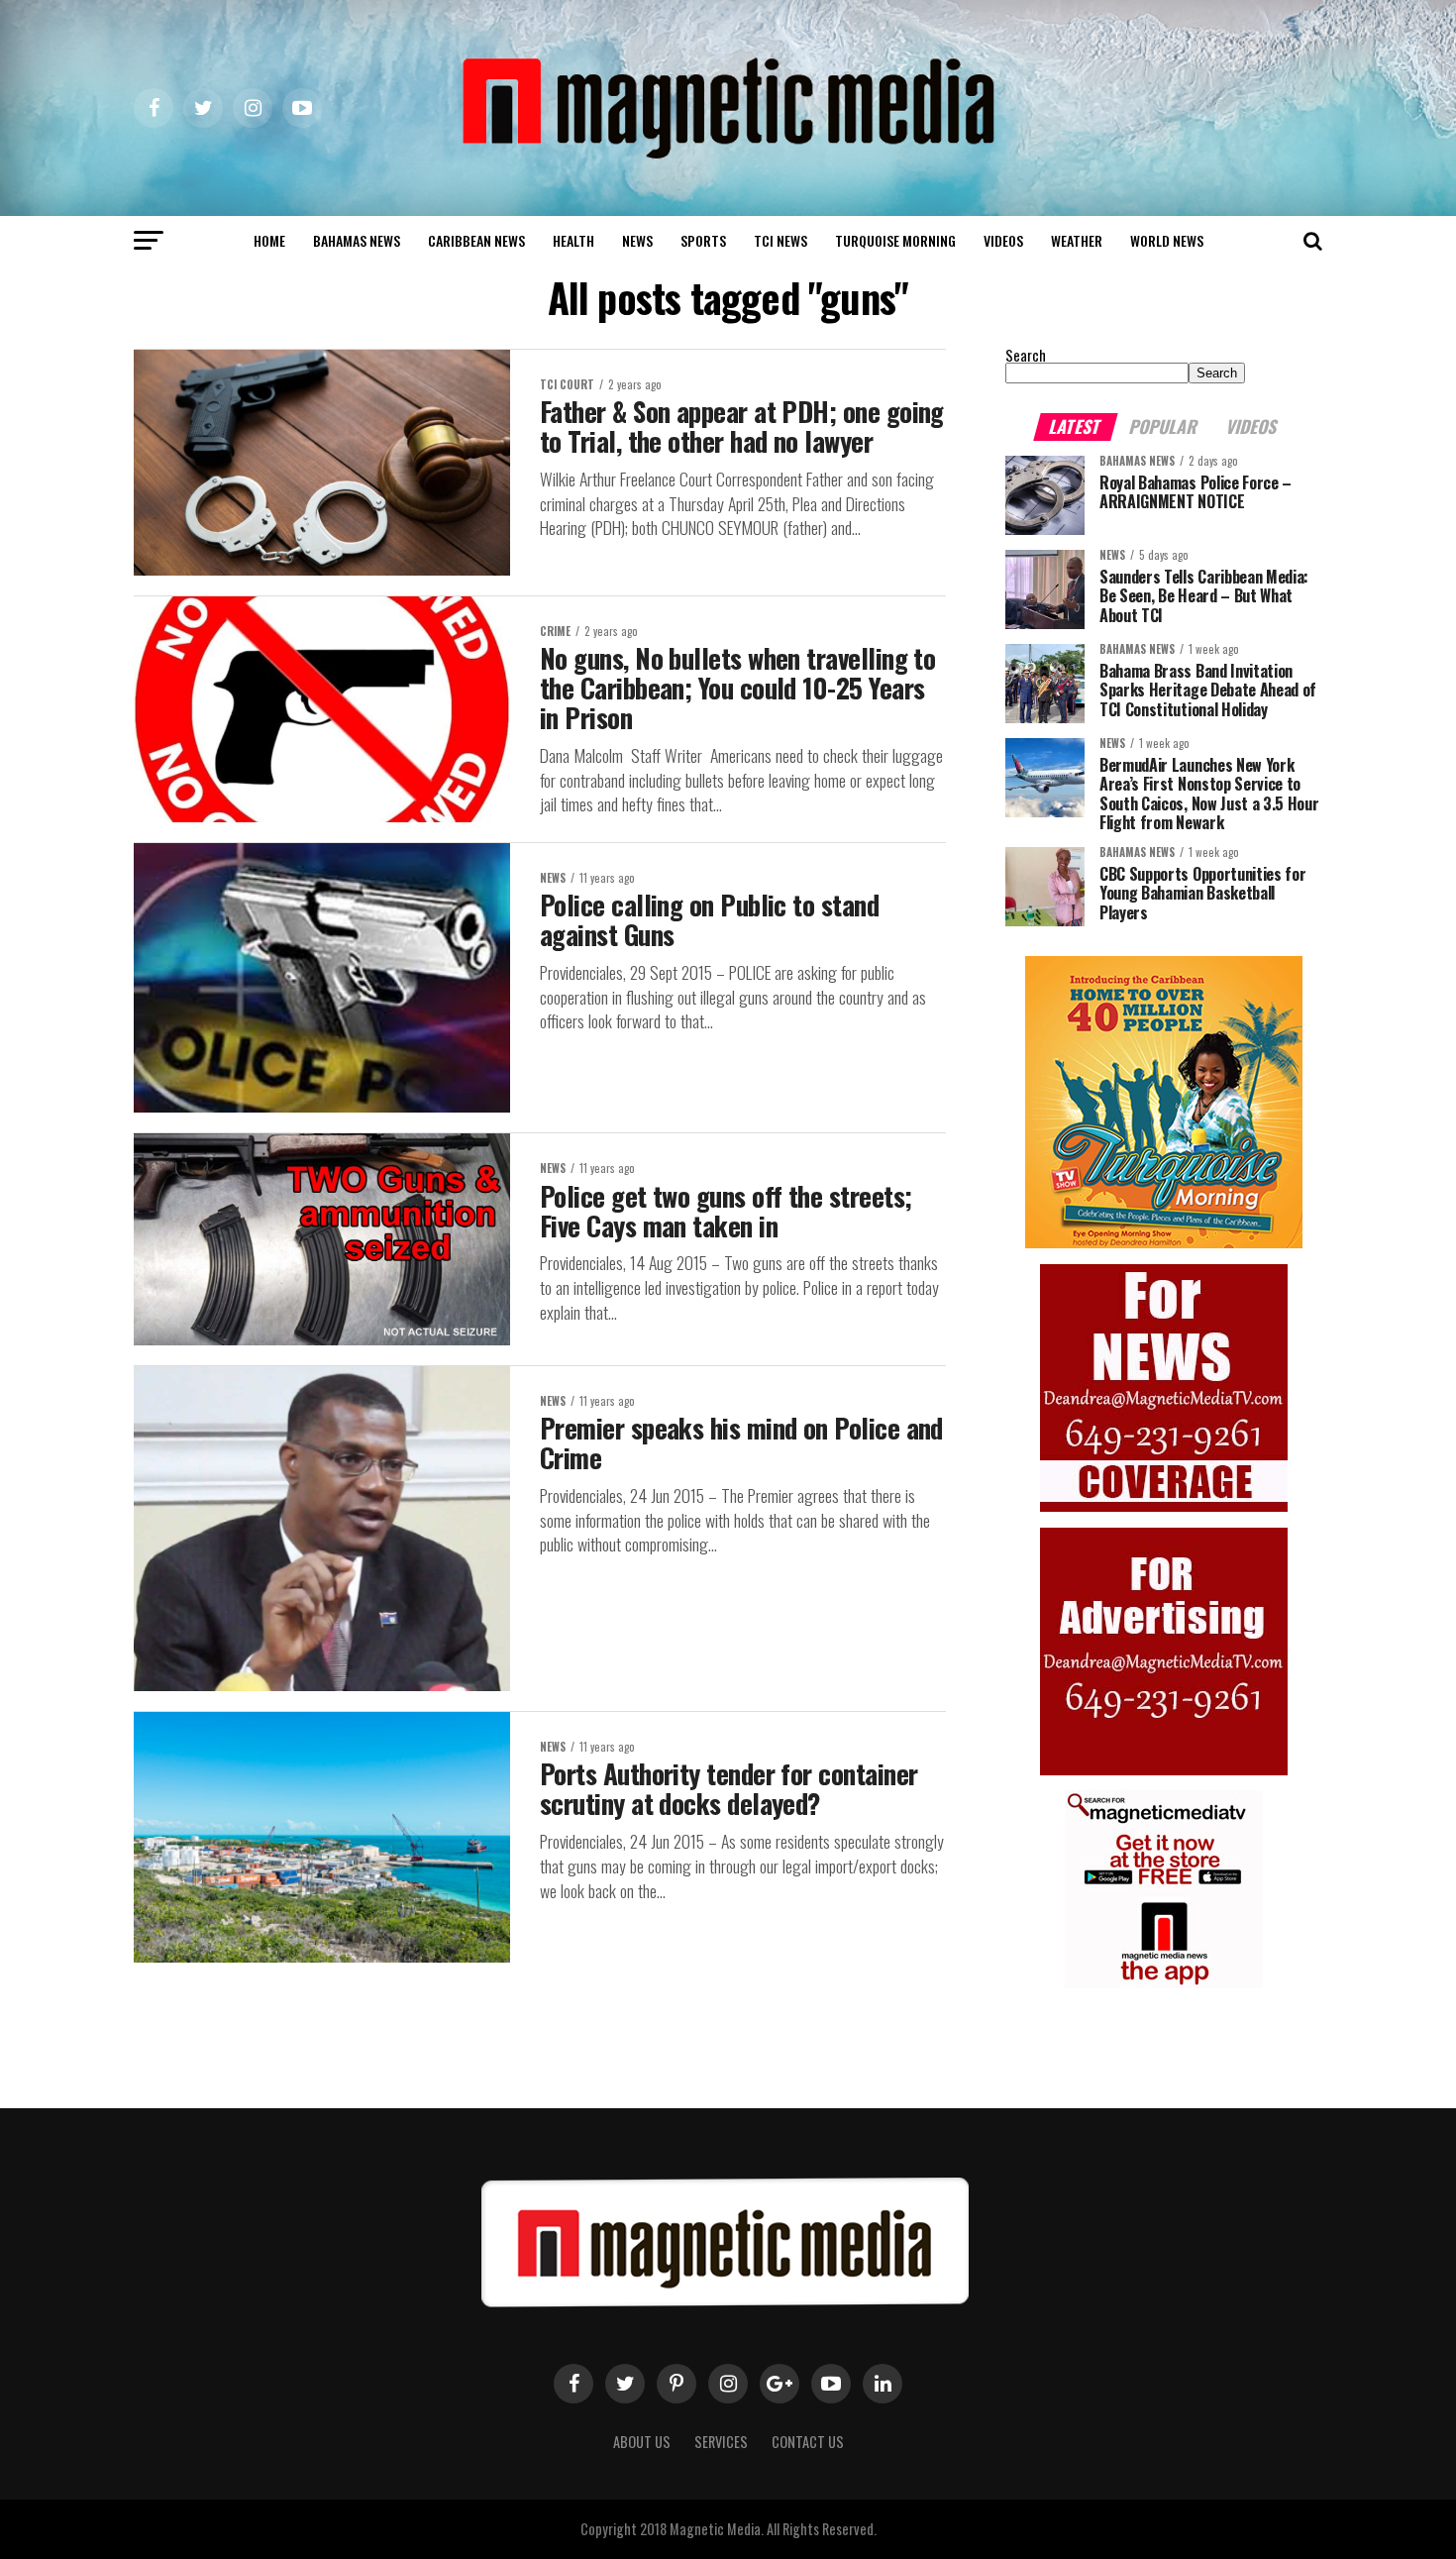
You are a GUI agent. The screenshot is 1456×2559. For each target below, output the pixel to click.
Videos (1003, 240)
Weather (1077, 240)
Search (1026, 355)
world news (1167, 240)
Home (269, 240)
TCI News (780, 240)
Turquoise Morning (895, 240)
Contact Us (808, 2442)
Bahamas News (357, 240)
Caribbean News (476, 240)
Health (573, 240)
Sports (703, 240)
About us (642, 2442)
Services (721, 2442)
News (637, 240)
